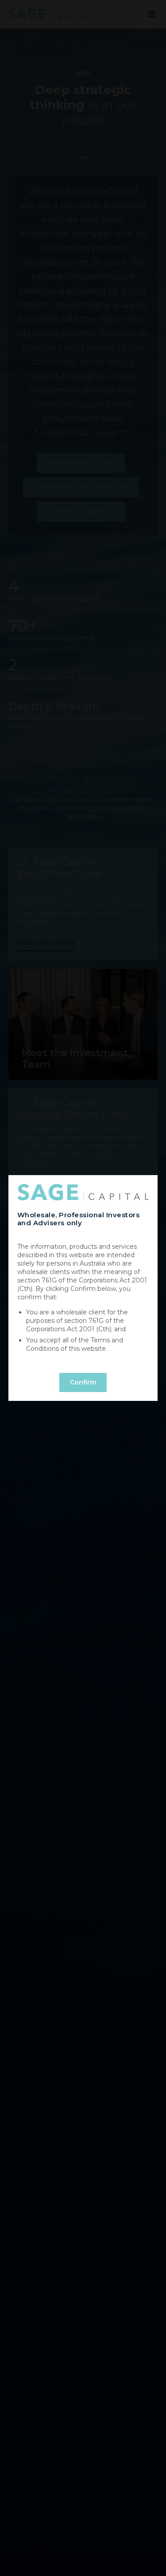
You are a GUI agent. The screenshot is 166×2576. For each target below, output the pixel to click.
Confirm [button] (83, 1382)
